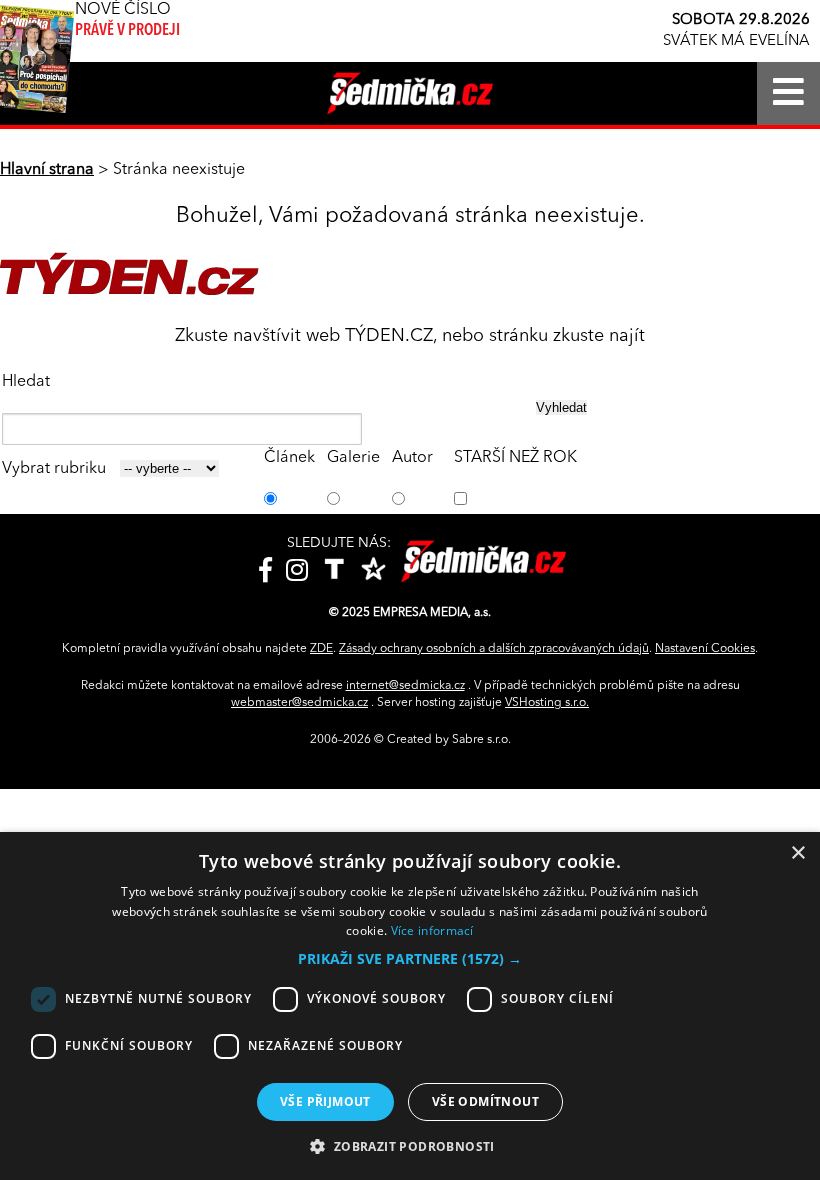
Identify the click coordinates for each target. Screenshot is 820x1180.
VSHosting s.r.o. (547, 703)
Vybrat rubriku (54, 469)
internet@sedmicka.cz (405, 686)
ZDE (321, 649)
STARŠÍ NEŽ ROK (515, 458)
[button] (410, 959)
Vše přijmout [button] (325, 1101)
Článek (289, 458)
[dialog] (410, 1006)
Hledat (26, 382)
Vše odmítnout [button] (485, 1101)
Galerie (353, 458)
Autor (412, 458)
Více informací (432, 930)
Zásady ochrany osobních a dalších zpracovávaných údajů (494, 649)
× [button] (797, 853)
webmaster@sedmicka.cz (299, 703)
